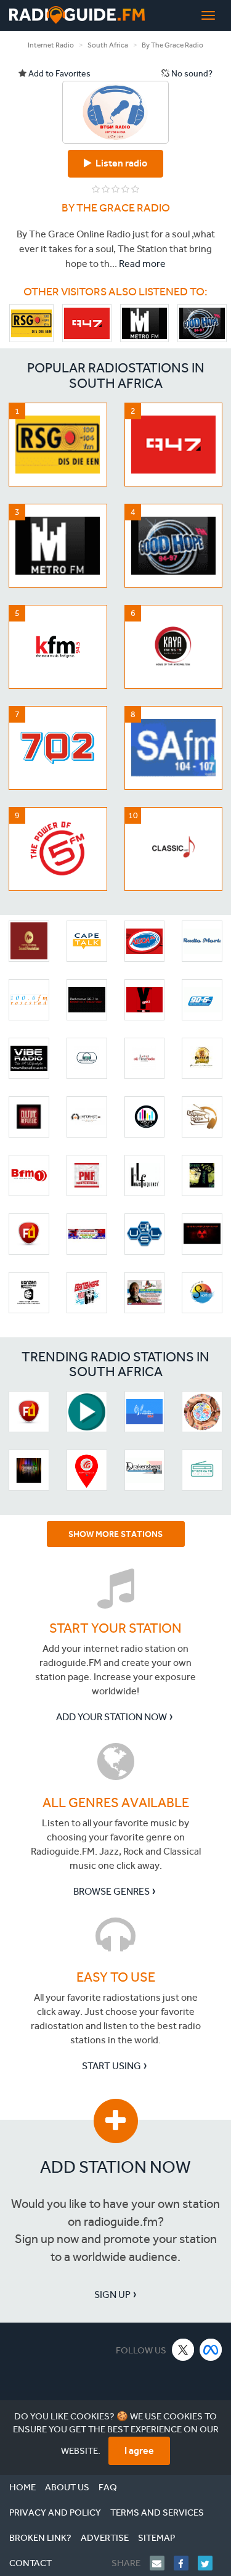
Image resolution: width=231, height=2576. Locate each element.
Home (22, 2487)
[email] (162, 2563)
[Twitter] (210, 2563)
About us (67, 2487)
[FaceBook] (186, 2563)
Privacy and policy (55, 2512)
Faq (108, 2487)
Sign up (112, 2295)
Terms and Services (157, 2512)
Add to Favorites (59, 74)
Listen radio (120, 163)
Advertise (105, 2538)
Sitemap (156, 2538)
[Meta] (211, 2349)
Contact (30, 2563)
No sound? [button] (191, 74)
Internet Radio (51, 45)
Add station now (115, 2167)
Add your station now (111, 1717)
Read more (142, 264)
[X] (183, 2349)
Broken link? (40, 2538)
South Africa (108, 45)
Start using (111, 2066)
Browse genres (111, 1891)
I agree (139, 2451)
